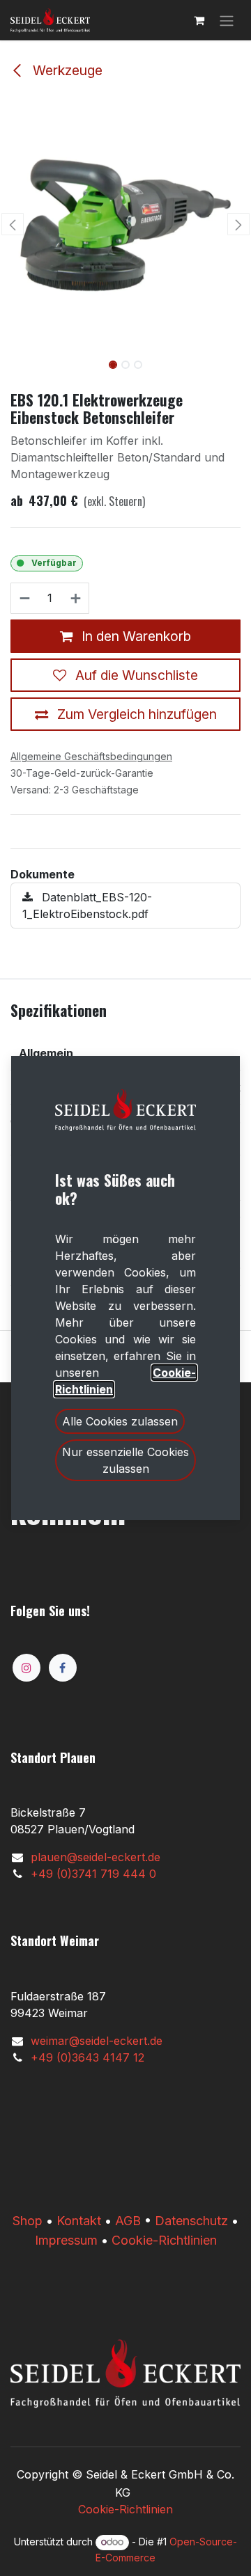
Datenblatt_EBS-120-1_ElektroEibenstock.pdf (87, 906)
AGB (128, 2221)
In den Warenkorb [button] (135, 636)
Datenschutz (191, 2221)
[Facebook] (63, 1668)
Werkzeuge (66, 70)
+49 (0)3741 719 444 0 (93, 1874)
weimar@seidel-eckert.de (97, 2041)
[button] (13, 224)
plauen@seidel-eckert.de (96, 1857)
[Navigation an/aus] (227, 20)
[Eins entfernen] (24, 599)
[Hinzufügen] (76, 599)
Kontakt (79, 2221)
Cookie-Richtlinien (164, 2240)
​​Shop (28, 2221)
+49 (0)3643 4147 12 (88, 2057)
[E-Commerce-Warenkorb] (199, 20)
